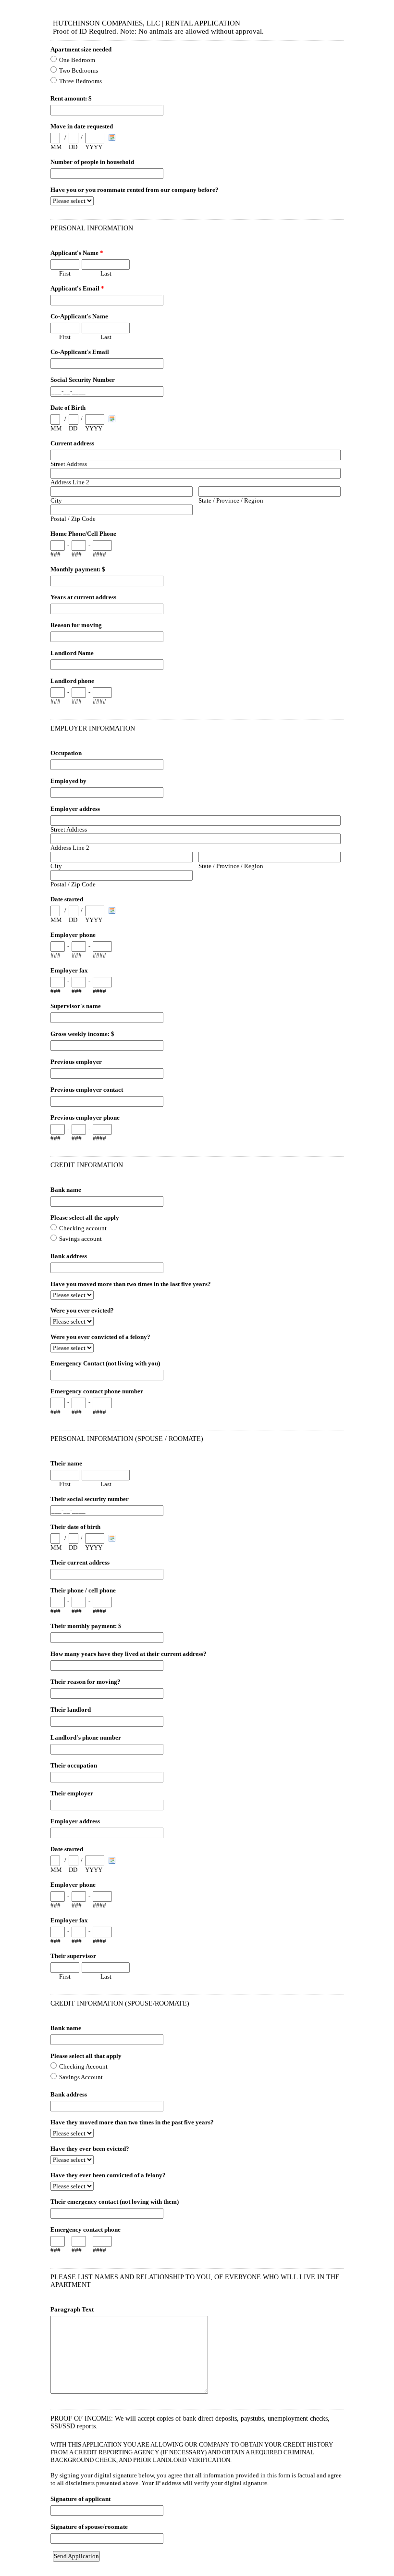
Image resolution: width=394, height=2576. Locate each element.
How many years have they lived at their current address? (129, 1654)
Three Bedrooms (80, 81)
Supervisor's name (76, 1006)
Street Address (69, 464)
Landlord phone (72, 681)
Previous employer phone (85, 1118)
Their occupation (74, 1765)
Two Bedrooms (79, 70)
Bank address (69, 1256)
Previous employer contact (87, 1090)
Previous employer (76, 1062)
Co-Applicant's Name (79, 316)
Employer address (75, 809)
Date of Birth (68, 408)
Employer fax (69, 970)
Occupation (66, 753)
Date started (67, 899)
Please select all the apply (85, 1218)
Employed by (68, 781)
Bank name (66, 1190)
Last (106, 273)
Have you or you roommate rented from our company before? (135, 190)
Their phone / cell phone (83, 1590)
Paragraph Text (72, 2309)
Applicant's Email (77, 288)
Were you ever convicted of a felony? (100, 1337)
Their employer (72, 1793)
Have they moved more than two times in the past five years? (132, 2122)
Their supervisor (73, 1956)
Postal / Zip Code (73, 519)
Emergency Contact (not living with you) (105, 1363)
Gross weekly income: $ (82, 1034)
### (55, 554)
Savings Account (81, 2077)
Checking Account (83, 2066)
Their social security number (90, 1499)
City (56, 500)
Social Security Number (83, 380)
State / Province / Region (231, 500)
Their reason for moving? (86, 1682)
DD (73, 147)
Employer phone (73, 935)
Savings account (80, 1239)
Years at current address (83, 597)
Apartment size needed (81, 49)
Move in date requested (82, 126)
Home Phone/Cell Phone (83, 534)
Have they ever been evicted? (90, 2149)
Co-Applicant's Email (80, 352)
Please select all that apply (86, 2056)
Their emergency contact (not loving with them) (115, 2202)
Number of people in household (92, 162)
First (65, 273)
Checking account (83, 1228)
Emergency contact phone (86, 2229)
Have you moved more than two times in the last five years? (131, 1284)
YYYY (94, 147)
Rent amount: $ (71, 98)
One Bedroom (77, 60)
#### (99, 554)
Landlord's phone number (86, 1737)
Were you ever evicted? (82, 1310)
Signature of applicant (80, 2499)
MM (56, 147)
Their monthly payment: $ (86, 1626)
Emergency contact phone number (97, 1391)
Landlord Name (72, 653)
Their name (66, 1463)
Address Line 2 (70, 482)
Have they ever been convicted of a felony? (108, 2175)
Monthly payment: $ (78, 569)
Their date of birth (75, 1527)
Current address (72, 443)
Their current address (80, 1562)
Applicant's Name (77, 253)
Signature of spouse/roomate (89, 2527)
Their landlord (71, 1710)
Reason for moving (76, 625)
